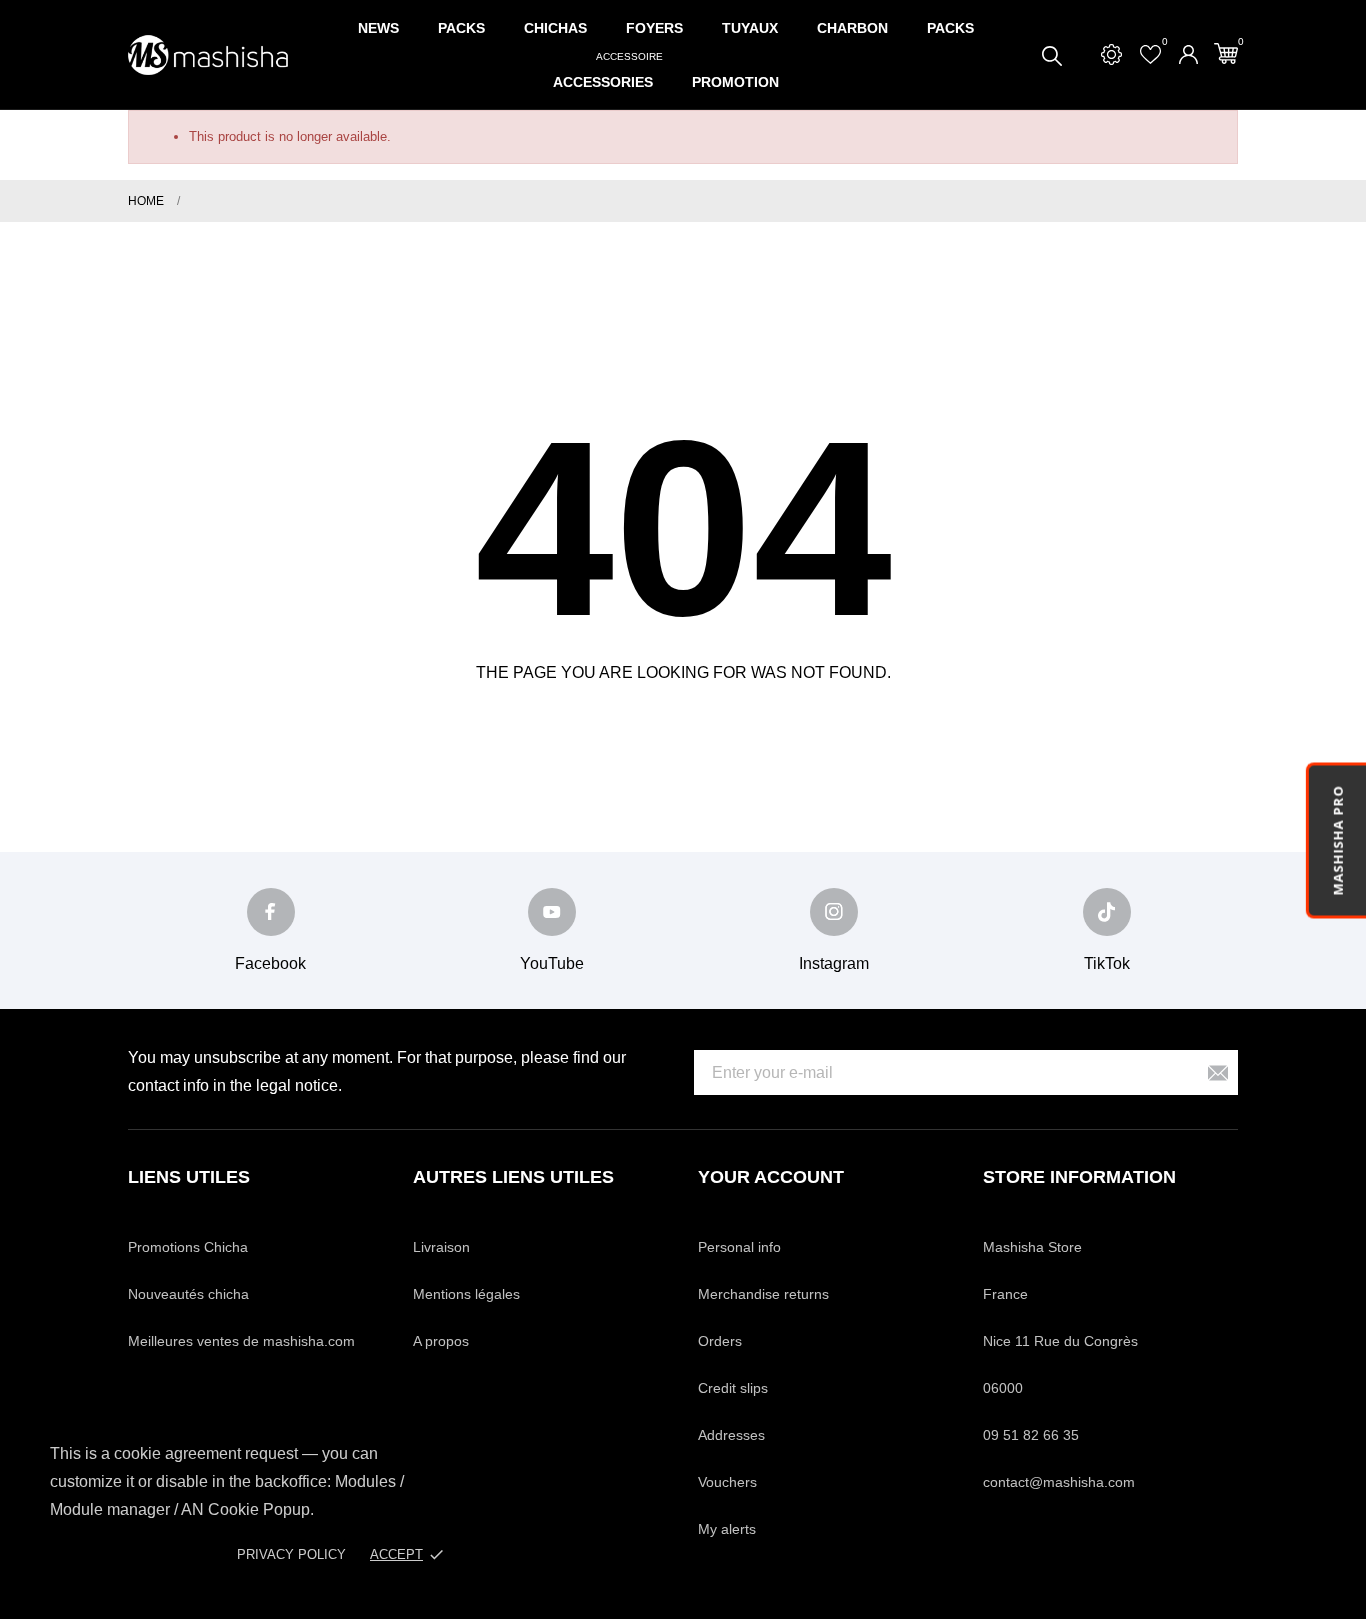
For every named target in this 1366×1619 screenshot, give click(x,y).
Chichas (555, 28)
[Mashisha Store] (208, 55)
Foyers (654, 28)
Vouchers (727, 1482)
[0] (1226, 53)
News (378, 28)
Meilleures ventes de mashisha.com (241, 1341)
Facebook (270, 963)
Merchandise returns (763, 1294)
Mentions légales (466, 1294)
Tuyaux (750, 28)
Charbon (852, 28)
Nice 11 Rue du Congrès (1060, 1341)
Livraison (441, 1247)
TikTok (1107, 963)
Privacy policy (291, 1554)
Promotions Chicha (188, 1247)
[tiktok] (1107, 912)
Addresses (731, 1435)
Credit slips (733, 1388)
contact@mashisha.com (1059, 1482)
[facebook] (271, 912)
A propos (441, 1341)
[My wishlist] (1150, 54)
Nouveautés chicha (188, 1294)
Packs (461, 28)
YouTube (552, 963)
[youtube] (552, 912)
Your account (771, 1177)
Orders (720, 1341)
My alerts (727, 1529)
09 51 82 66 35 (1031, 1435)
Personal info (739, 1247)
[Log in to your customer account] (1188, 54)
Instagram (834, 963)
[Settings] (1111, 54)
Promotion (735, 82)
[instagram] (834, 912)
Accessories (608, 72)
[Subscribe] (1218, 1072)
